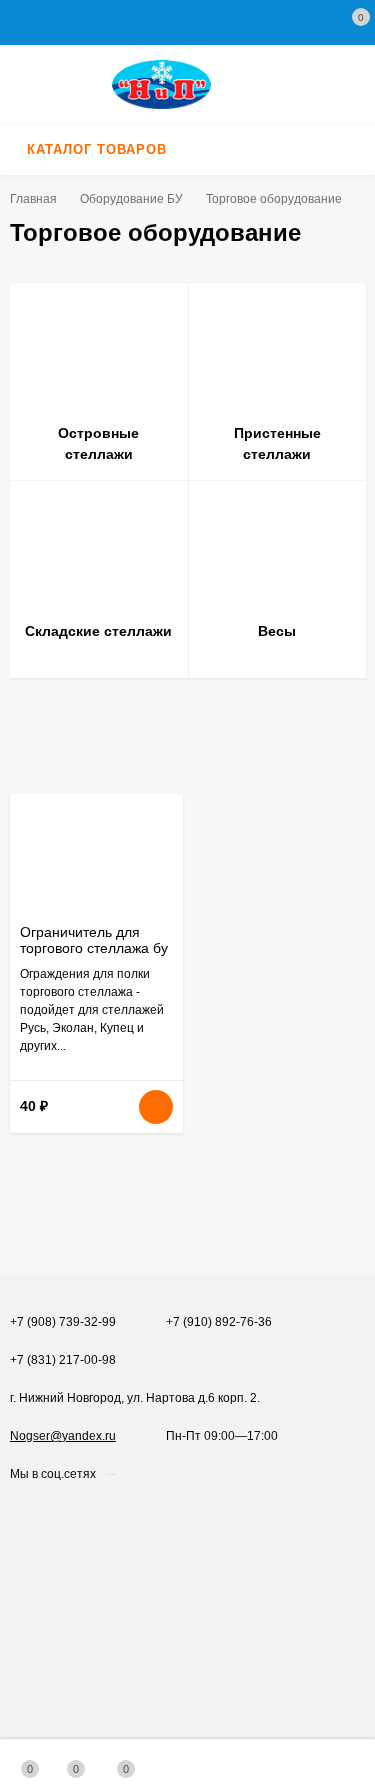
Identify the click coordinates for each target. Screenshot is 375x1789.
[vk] (130, 1474)
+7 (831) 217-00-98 (63, 1360)
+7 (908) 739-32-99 (63, 1322)
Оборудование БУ (131, 199)
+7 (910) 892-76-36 (219, 1322)
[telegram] (168, 1474)
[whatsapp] (149, 1474)
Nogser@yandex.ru (63, 1436)
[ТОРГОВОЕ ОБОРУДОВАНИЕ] (187, 84)
